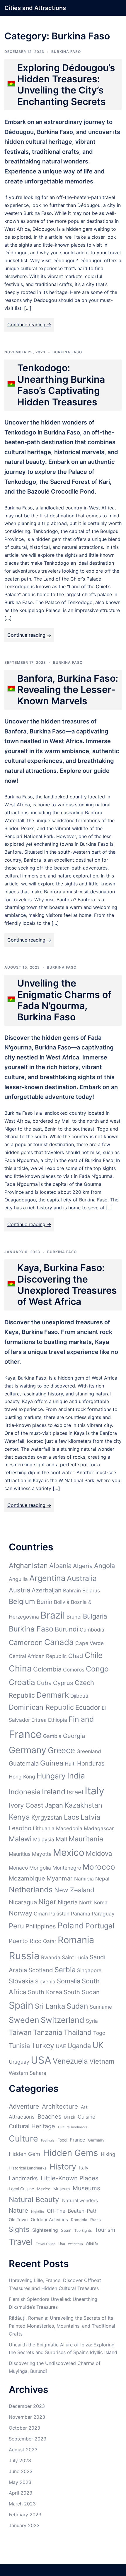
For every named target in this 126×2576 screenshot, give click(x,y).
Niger (47, 1902)
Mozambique (27, 1878)
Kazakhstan (83, 1805)
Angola (104, 1566)
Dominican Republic (41, 1707)
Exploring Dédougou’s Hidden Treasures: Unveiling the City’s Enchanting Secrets (66, 85)
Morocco (99, 1867)
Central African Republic (38, 1656)
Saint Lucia (75, 1957)
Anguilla (18, 1579)
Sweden (24, 2020)
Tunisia (19, 2046)
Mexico (69, 1852)
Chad (76, 1656)
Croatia (22, 1682)
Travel (21, 2242)
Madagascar (99, 1828)
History (63, 2167)
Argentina (47, 1578)
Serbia (65, 1970)
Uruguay (19, 2062)
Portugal (100, 1926)
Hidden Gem (24, 2154)
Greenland (89, 1751)
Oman (41, 1914)
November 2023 (27, 2417)
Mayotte (42, 1854)
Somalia (69, 1981)
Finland (81, 1719)
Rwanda (51, 1957)
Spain (21, 2005)
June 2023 (21, 2471)
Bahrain (72, 1590)
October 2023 (24, 2428)
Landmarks (23, 2178)
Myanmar (60, 1878)
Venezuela (70, 2061)
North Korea (93, 1902)
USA (41, 2060)
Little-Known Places (70, 2178)
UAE (61, 2046)
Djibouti (79, 1696)
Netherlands (31, 1889)
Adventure (24, 2106)
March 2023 (22, 2504)
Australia (82, 1578)
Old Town (18, 2220)
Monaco (18, 1868)
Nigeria (68, 1902)
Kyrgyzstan (47, 1817)
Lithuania (44, 1828)
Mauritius (20, 1854)
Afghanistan (28, 1566)
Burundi (67, 1629)
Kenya (19, 1817)
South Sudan (82, 1992)
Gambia (52, 1736)
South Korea (45, 1992)
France (25, 1734)
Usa (62, 2244)
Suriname (101, 2007)
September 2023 (28, 2439)
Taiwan (20, 2032)
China (20, 1669)
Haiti (70, 1764)
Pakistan (59, 1914)
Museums (86, 2188)
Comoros (74, 1670)
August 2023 (23, 2450)
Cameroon (26, 1643)
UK (98, 2045)
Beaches (49, 2117)
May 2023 (20, 2482)
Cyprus (63, 1683)
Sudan (77, 2006)
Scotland (41, 1970)
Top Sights (83, 2230)
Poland (71, 1925)
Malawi (20, 1839)
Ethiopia (58, 1720)
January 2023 (24, 2525)
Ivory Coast (26, 1805)
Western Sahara (28, 2073)
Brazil (53, 1615)
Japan (54, 1805)
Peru (16, 1926)
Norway (21, 1913)
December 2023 (27, 2406)
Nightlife (38, 2212)
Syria (92, 2021)
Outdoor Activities (49, 2220)
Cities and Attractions (35, 8)
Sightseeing (45, 2230)
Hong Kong (22, 1777)
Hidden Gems (70, 2153)
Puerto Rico (25, 1941)
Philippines (41, 1926)
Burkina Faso (66, 52)
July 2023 (20, 2460)
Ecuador (88, 1707)
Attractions (22, 2117)
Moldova (99, 1853)
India (76, 1776)
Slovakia (21, 1981)
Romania (76, 1940)
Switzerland (63, 2020)
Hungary (51, 1776)
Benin (45, 1602)
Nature (18, 2210)
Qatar (50, 1941)
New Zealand (74, 1890)
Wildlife (92, 2244)
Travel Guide (46, 2244)
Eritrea (39, 1720)
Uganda (79, 2046)
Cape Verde (90, 1643)
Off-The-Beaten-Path (72, 2211)
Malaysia (44, 1839)
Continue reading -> (29, 325)
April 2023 (21, 2493)
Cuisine (86, 2117)
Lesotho (20, 1828)
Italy (94, 1791)
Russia (24, 1956)
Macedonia (69, 1828)
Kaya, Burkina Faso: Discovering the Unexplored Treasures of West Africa (67, 1285)
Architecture (60, 2106)
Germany (28, 1750)
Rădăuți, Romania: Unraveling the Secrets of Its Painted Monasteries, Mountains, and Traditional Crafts (62, 2326)
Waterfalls (75, 2244)
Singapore (89, 1970)
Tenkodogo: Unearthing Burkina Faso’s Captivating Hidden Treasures (61, 385)
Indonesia (25, 1792)
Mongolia (40, 1868)
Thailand (78, 2032)
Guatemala (24, 1763)
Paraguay (103, 1914)
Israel (75, 1792)
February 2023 (25, 2515)
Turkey (43, 2045)
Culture (23, 2138)
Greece (61, 1750)
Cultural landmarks (73, 2127)
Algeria (83, 1566)
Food (62, 2140)
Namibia (84, 1879)
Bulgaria (95, 1616)
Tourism (105, 2230)
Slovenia (45, 1981)
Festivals (48, 2140)
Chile (94, 1655)
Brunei (74, 1617)
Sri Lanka (50, 2006)
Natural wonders (80, 2200)
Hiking (108, 2154)
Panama (81, 1914)
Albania (60, 1566)
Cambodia (92, 1630)
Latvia (90, 1817)
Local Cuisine (21, 2189)
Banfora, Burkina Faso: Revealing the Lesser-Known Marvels (68, 690)
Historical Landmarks (28, 2168)
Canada (59, 1642)
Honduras (91, 1763)
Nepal (102, 1879)
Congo (97, 1669)
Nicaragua (23, 1902)
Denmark (53, 1695)
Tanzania (48, 2032)
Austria (19, 1590)
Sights (19, 2229)
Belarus (91, 1590)
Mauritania (86, 1839)
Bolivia (62, 1602)
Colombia (47, 1669)
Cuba (44, 1683)
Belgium (22, 1601)
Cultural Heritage (32, 2126)
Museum (62, 2189)
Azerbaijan (47, 1590)
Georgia (74, 1736)
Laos (71, 1817)
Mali (61, 1839)
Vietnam (102, 2061)
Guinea (52, 1763)
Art (84, 2107)
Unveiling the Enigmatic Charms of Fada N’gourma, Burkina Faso (64, 1000)
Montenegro (67, 1868)
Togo (99, 2033)
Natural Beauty (34, 2199)
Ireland (54, 1792)
